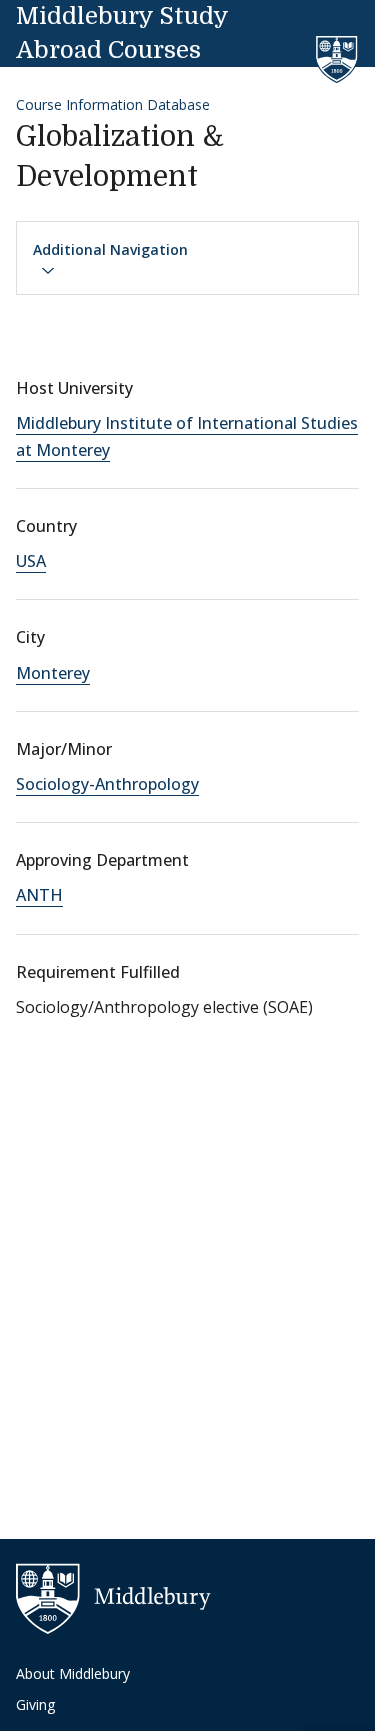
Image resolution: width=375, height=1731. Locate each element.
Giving (35, 1704)
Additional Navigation (110, 249)
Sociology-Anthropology (107, 784)
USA (31, 561)
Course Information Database (113, 104)
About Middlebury (73, 1673)
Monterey (53, 673)
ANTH (39, 895)
